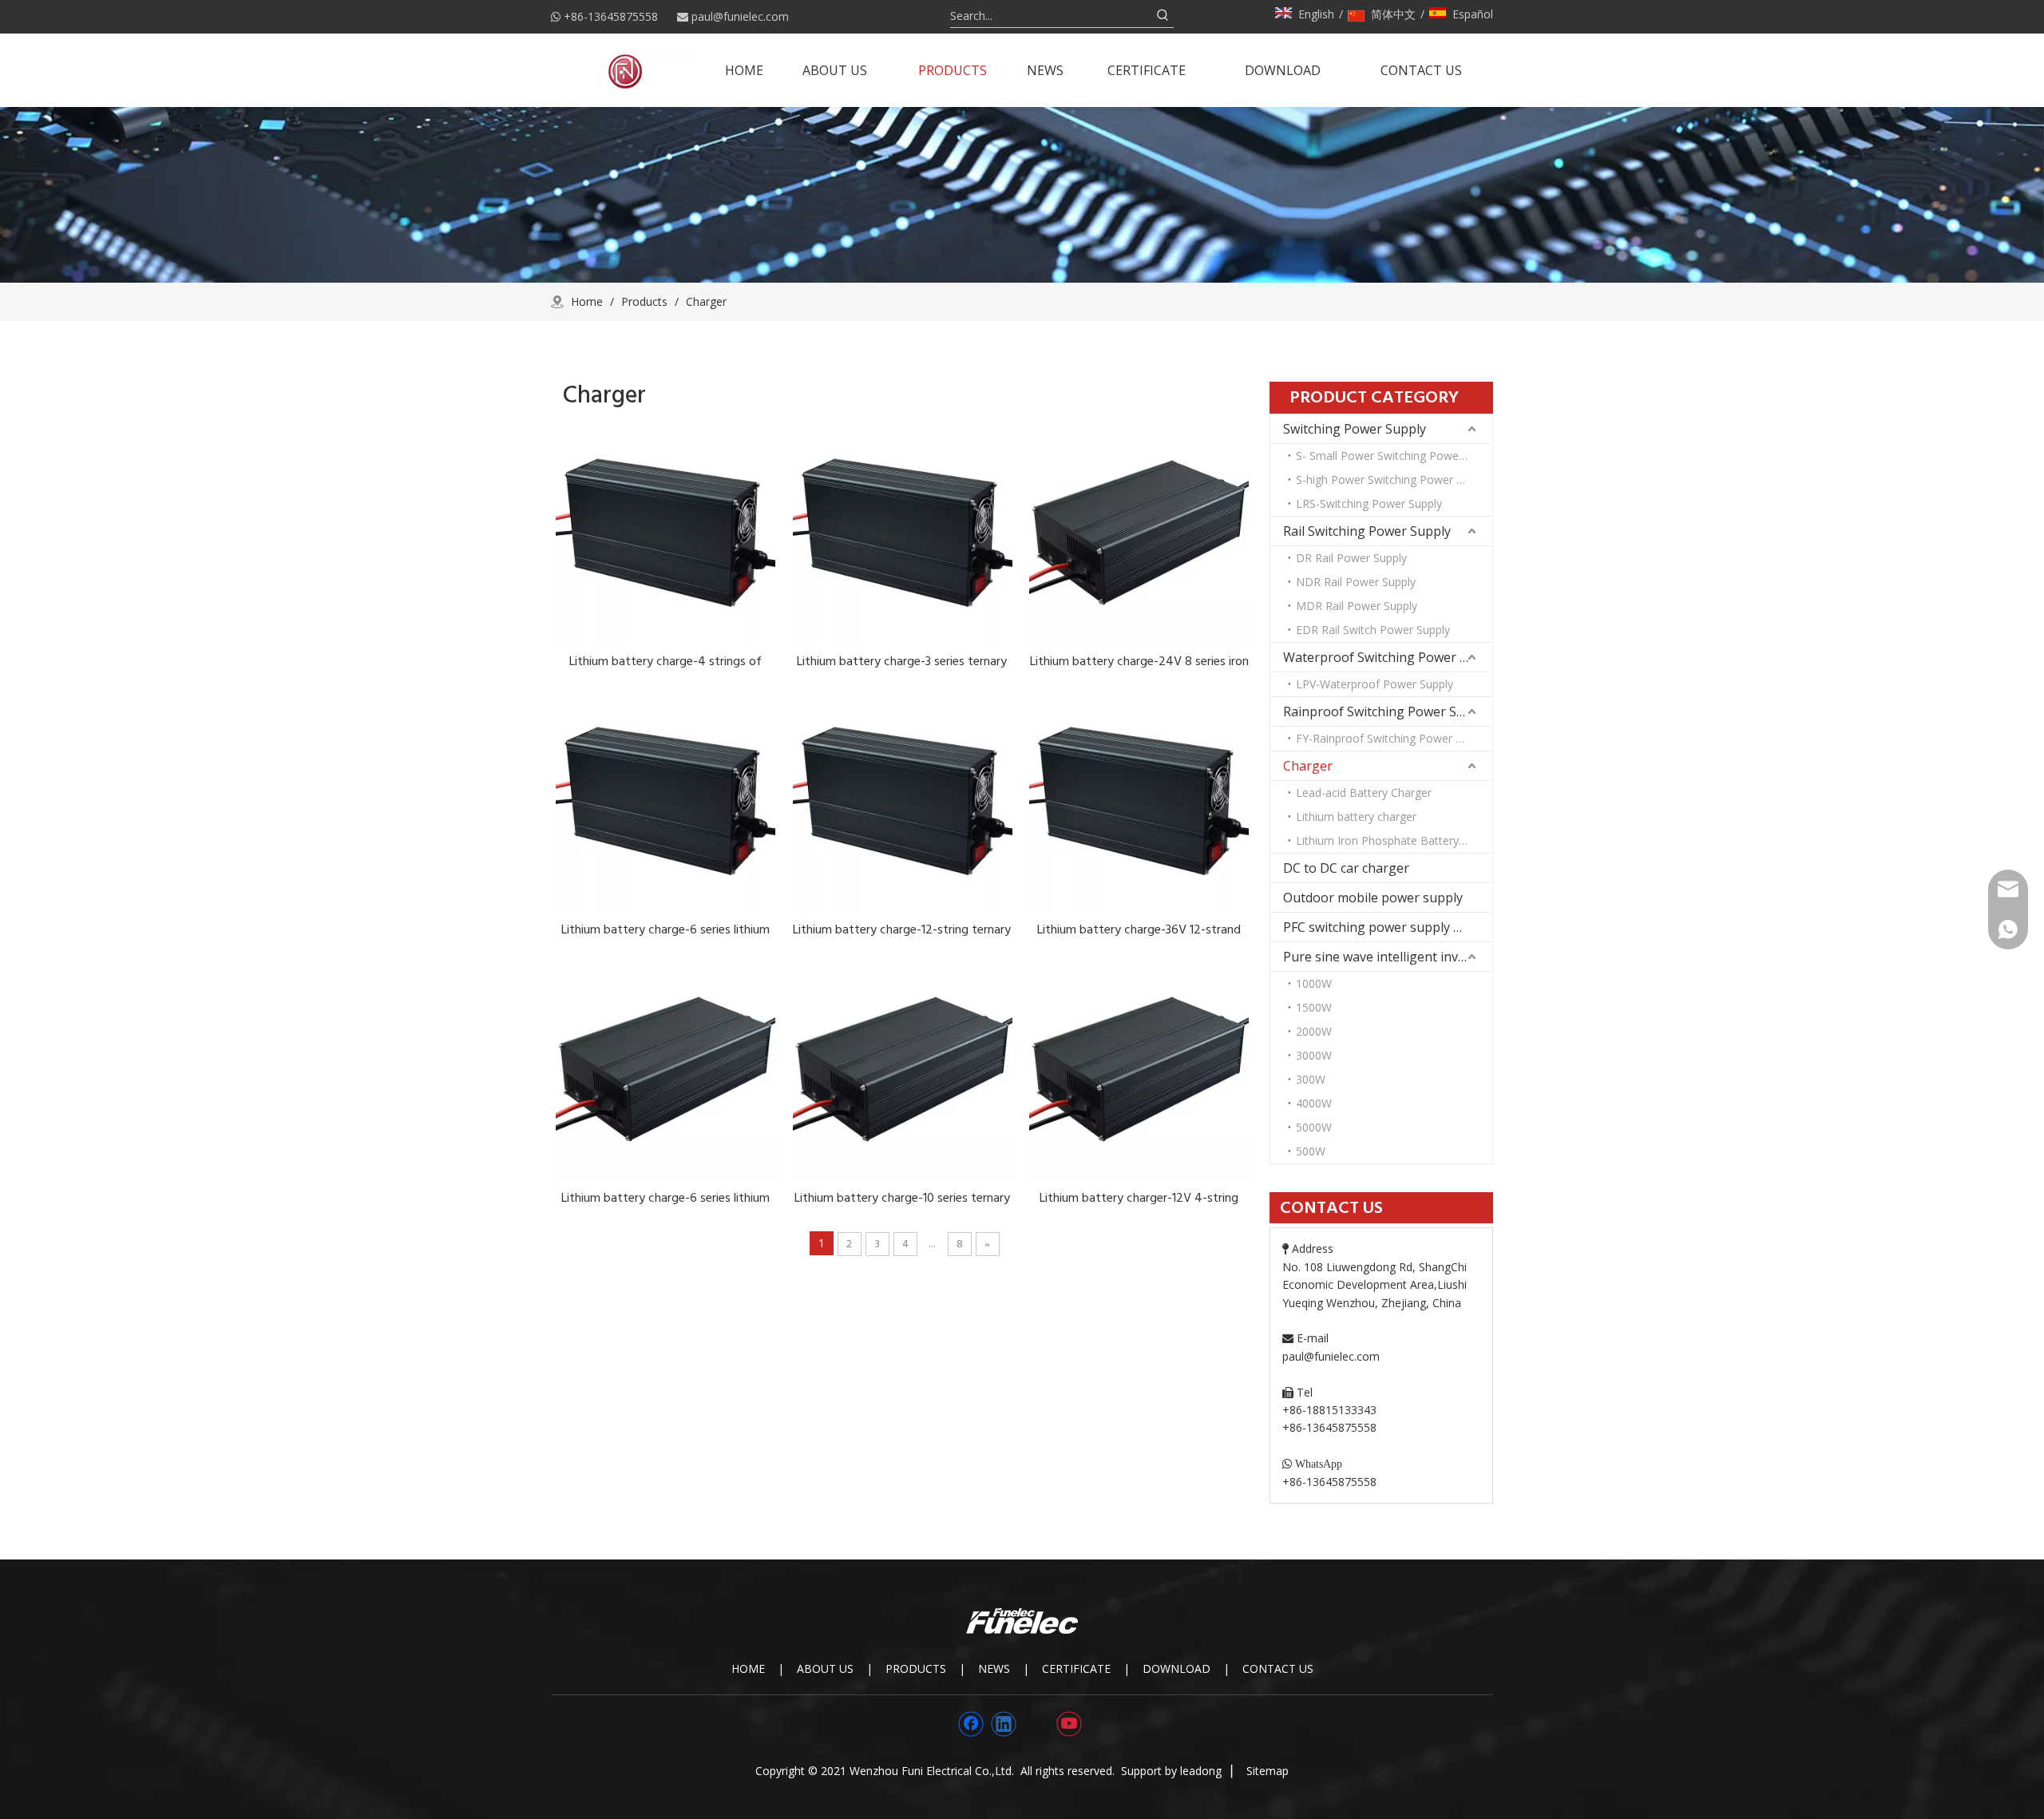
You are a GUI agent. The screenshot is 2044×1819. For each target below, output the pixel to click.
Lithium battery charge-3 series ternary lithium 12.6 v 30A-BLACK (902, 661)
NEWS (994, 1668)
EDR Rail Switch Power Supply (1373, 630)
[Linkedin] (1004, 1724)
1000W (1314, 983)
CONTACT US (1278, 1668)
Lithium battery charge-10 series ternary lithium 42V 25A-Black (902, 1198)
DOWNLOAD (1176, 1668)
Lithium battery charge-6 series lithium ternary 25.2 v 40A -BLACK (665, 929)
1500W (1314, 1007)
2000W (1314, 1031)
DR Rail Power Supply (1351, 558)
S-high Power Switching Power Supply (1393, 480)
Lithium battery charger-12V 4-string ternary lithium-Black (1139, 1198)
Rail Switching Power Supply (1367, 531)
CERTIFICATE (1076, 1668)
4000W (1314, 1103)
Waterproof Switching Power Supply (1388, 657)
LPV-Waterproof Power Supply (1375, 684)
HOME (748, 1668)
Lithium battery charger (1356, 816)
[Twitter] (1036, 1724)
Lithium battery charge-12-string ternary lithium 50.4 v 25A (902, 929)
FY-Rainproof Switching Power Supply (1392, 738)
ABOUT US (825, 1668)
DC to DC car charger (1346, 868)
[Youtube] (1069, 1724)
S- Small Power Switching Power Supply (1394, 456)
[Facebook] (971, 1724)
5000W (1314, 1127)
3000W (1314, 1055)
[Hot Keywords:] (1163, 16)
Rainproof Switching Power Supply (1386, 711)
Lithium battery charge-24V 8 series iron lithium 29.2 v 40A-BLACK (1139, 661)
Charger (1308, 766)
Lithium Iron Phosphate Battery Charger (1394, 840)
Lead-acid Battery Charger (1364, 793)
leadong (1201, 1771)
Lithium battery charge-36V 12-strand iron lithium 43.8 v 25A (1139, 929)
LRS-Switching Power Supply (1369, 503)
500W (1311, 1151)
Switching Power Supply (1355, 429)
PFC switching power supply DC (1377, 927)
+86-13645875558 (611, 16)
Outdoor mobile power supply (1373, 898)
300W (1311, 1079)
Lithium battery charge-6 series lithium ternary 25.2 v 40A (665, 1198)
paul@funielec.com (740, 16)
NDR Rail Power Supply (1356, 582)
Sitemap (1268, 1771)
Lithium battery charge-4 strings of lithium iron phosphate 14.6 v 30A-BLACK (665, 661)
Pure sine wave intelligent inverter (1386, 957)
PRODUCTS (916, 1668)
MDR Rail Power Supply (1357, 606)
